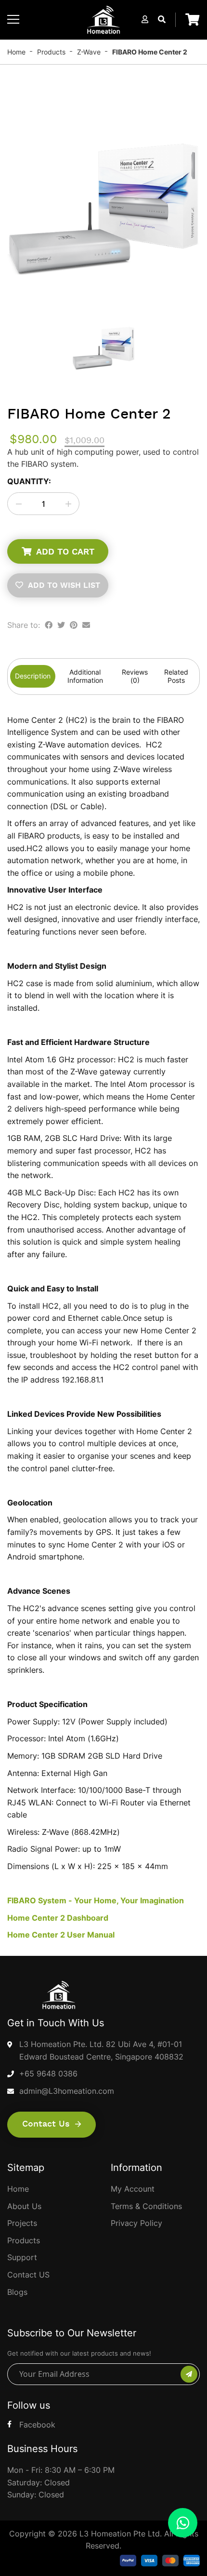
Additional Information (85, 676)
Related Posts (176, 676)
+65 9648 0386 (48, 2074)
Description (33, 676)
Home (16, 52)
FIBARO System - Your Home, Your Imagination (96, 1900)
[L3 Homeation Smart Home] (103, 20)
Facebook (37, 2425)
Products (51, 52)
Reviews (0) (135, 676)
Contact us (47, 2124)
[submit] (189, 2374)
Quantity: (29, 481)
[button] (145, 19)
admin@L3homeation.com (67, 2091)
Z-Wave (89, 52)
